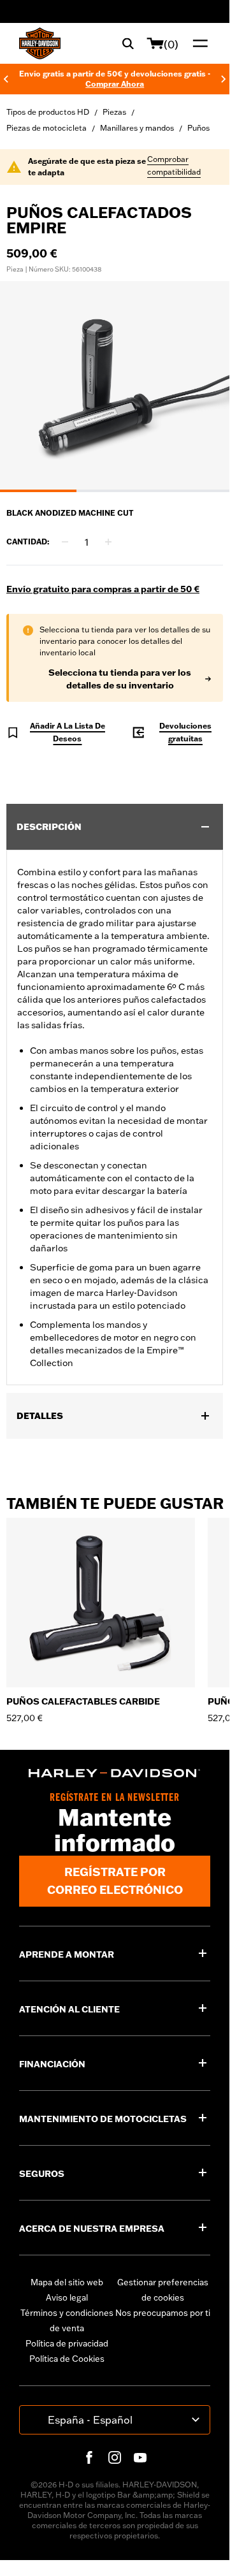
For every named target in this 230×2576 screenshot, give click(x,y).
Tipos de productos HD (48, 112)
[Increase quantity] (108, 542)
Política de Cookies (67, 2359)
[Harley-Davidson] (115, 1773)
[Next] (224, 79)
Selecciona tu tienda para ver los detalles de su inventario (120, 679)
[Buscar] (128, 43)
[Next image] (204, 387)
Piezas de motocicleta (47, 128)
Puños (198, 128)
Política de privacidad (67, 2343)
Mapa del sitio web (67, 2282)
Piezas (114, 112)
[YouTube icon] (140, 2457)
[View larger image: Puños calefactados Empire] (115, 385)
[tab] (38, 491)
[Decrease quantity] (65, 542)
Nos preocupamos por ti (163, 2313)
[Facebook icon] (89, 2457)
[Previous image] (25, 387)
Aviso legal (67, 2297)
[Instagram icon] (115, 2457)
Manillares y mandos (137, 128)
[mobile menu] (198, 43)
